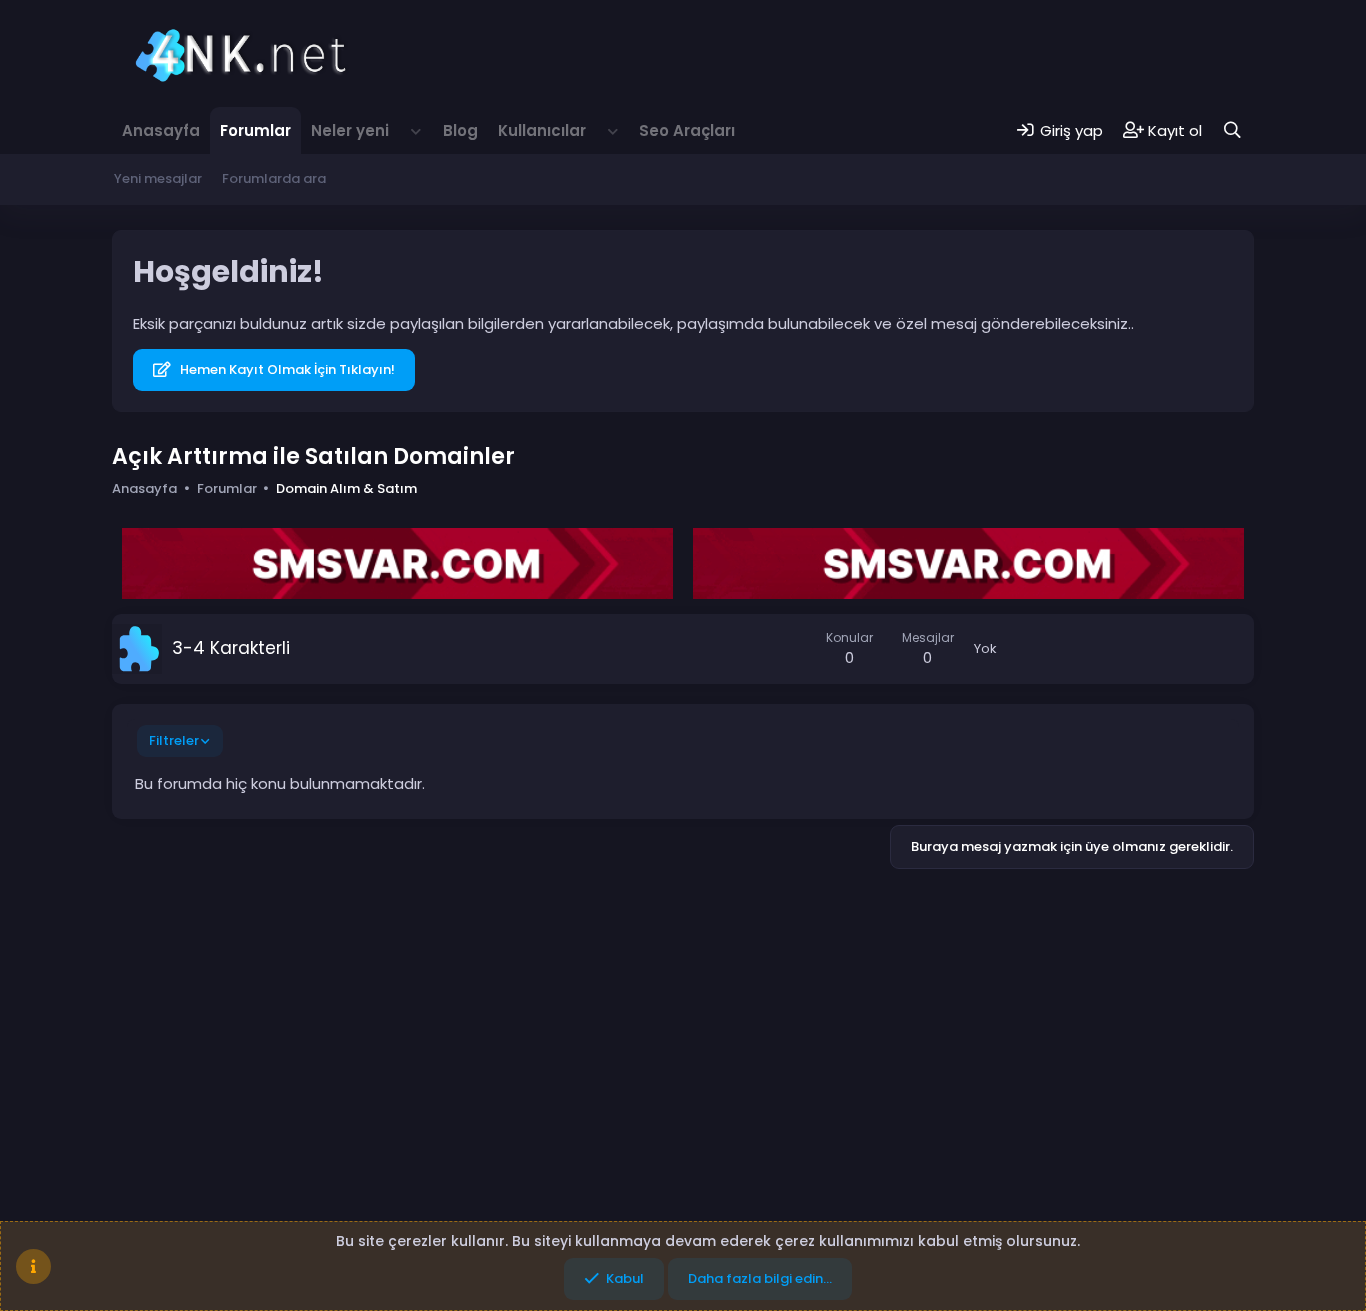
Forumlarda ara (274, 178)
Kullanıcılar (542, 130)
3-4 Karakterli (231, 648)
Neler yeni (350, 130)
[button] (416, 130)
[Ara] (1232, 130)
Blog (460, 130)
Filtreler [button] (174, 740)
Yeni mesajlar (158, 178)
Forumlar (255, 130)
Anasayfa (161, 130)
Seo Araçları (687, 130)
